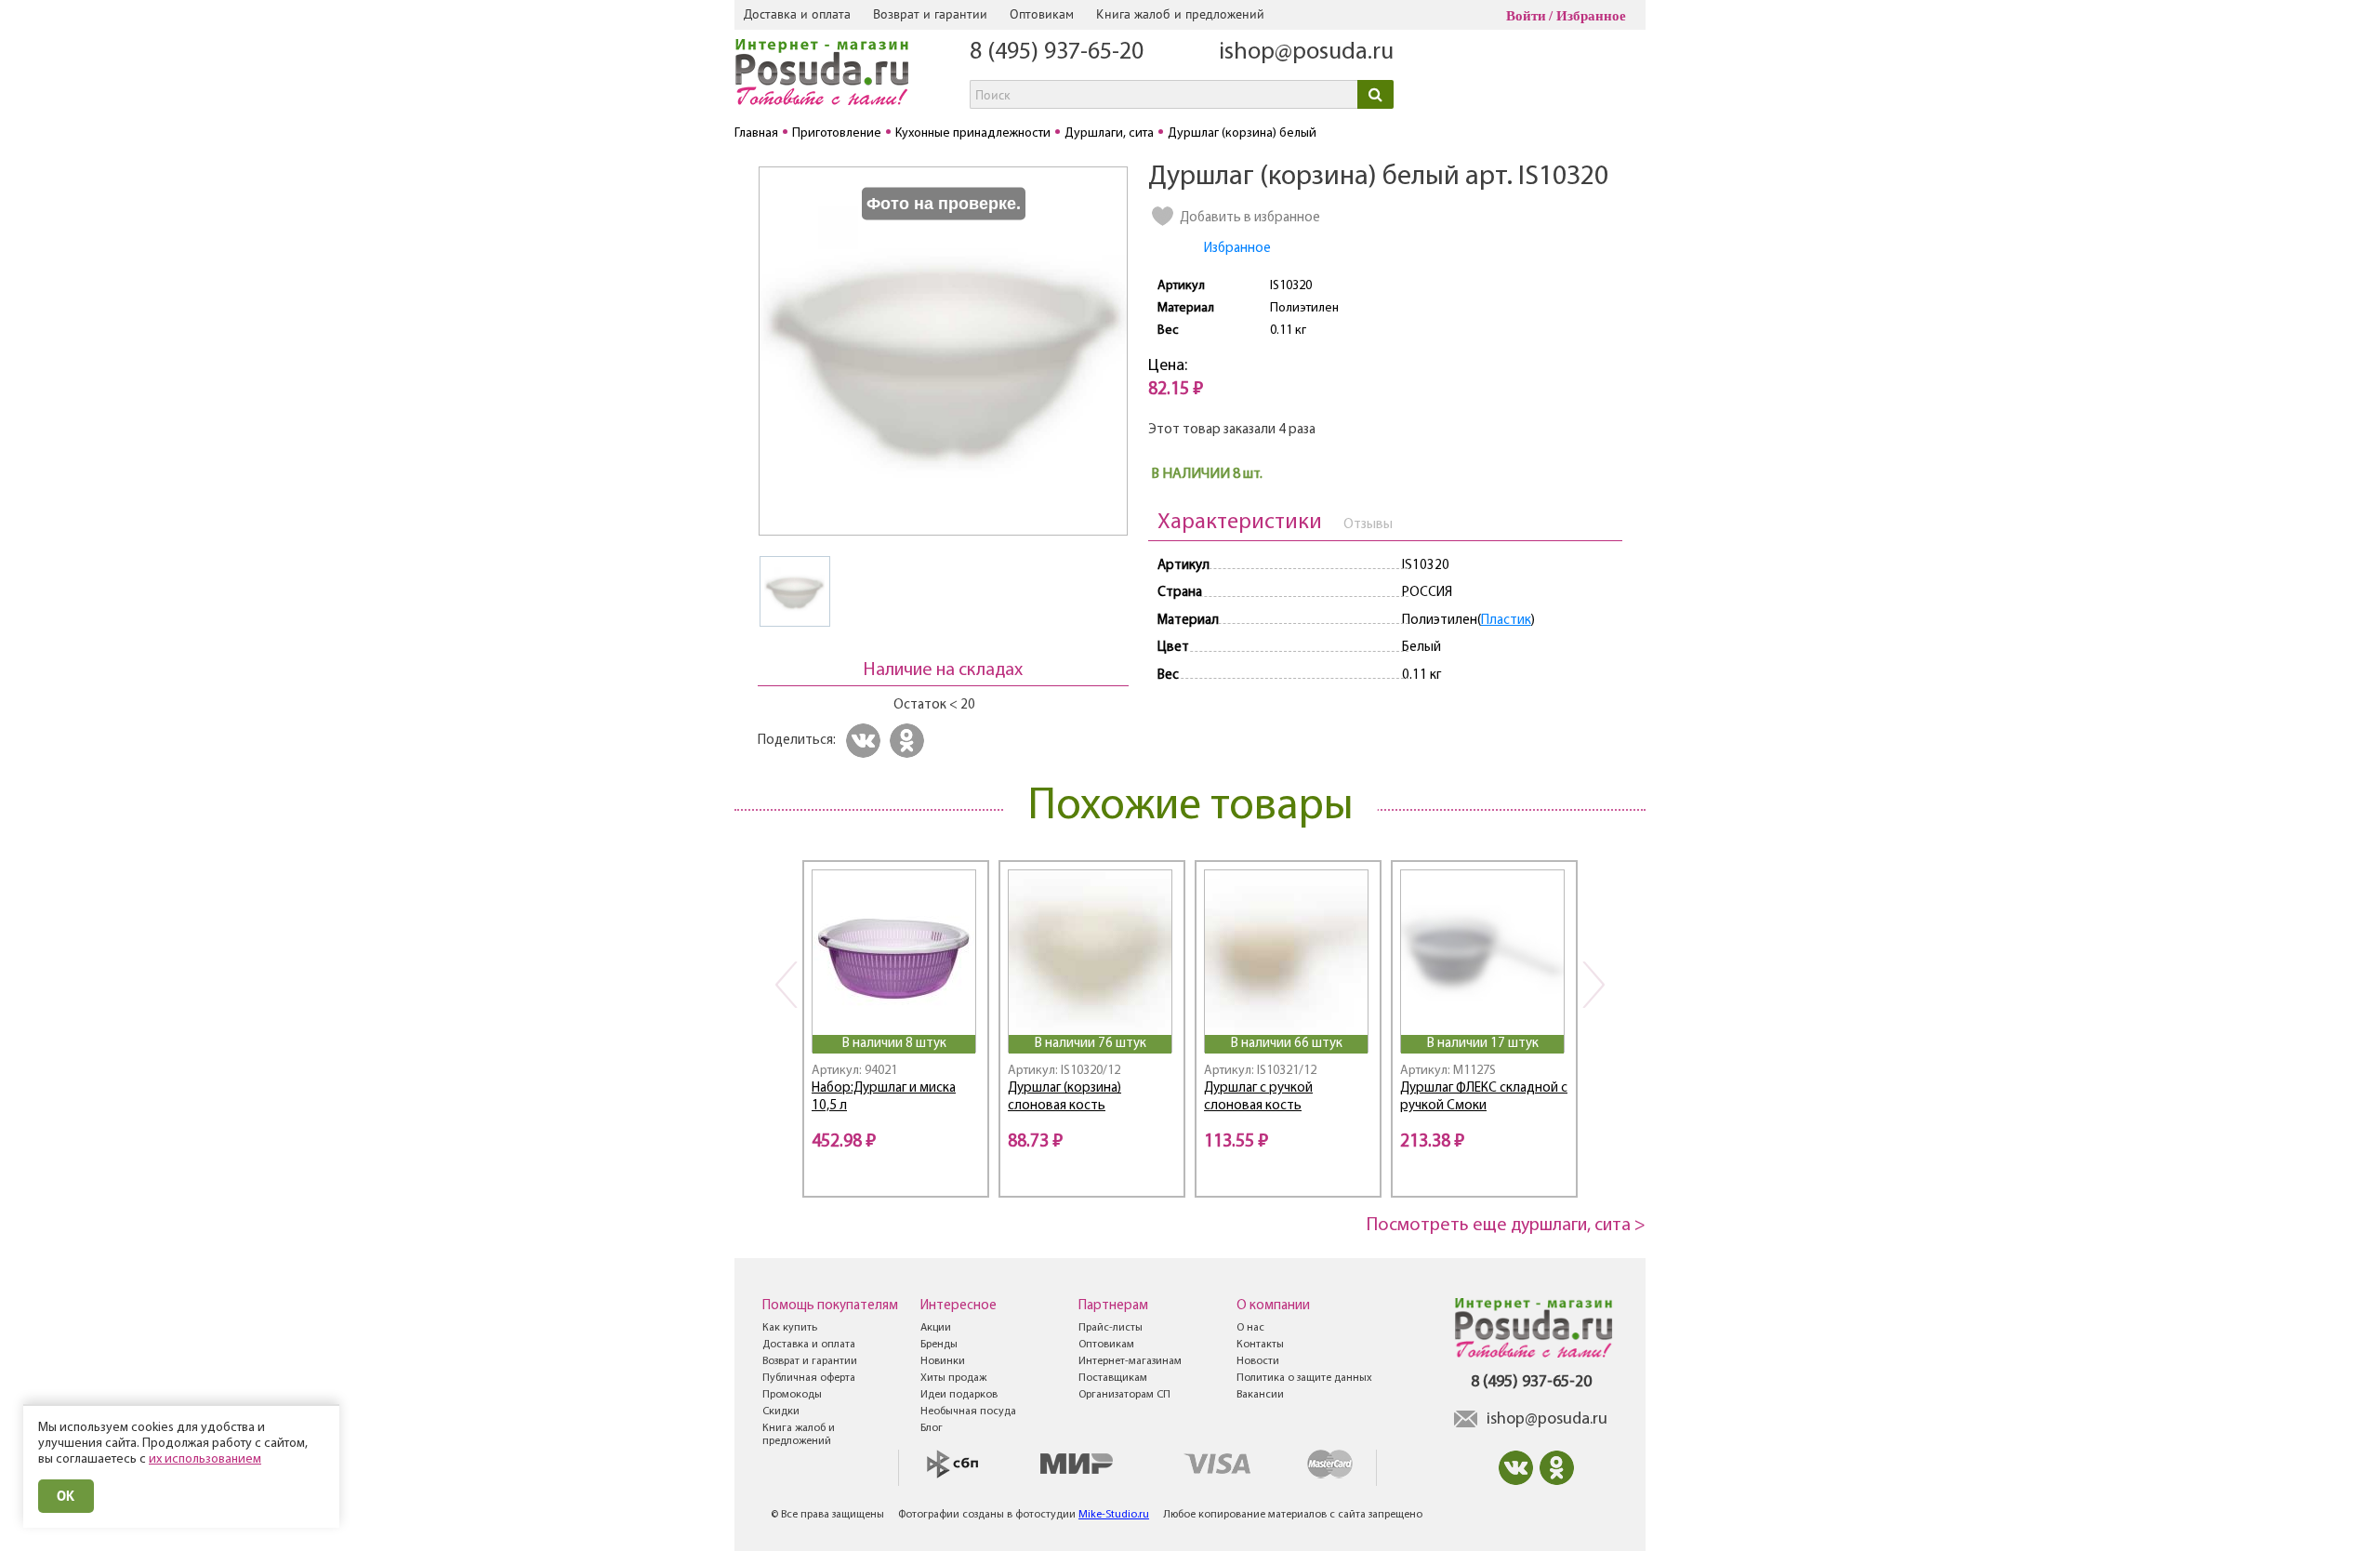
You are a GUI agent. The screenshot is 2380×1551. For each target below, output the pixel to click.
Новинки (943, 1361)
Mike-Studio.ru (1114, 1515)
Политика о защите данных (1304, 1378)
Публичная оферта (809, 1378)
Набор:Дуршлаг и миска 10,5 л (884, 1097)
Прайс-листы (1111, 1328)
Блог (932, 1428)
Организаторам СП (1124, 1395)
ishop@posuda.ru (1306, 53)
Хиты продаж (953, 1378)
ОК (66, 1496)
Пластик (1506, 621)
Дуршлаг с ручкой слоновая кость (1258, 1097)
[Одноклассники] (910, 741)
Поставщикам (1113, 1378)
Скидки (781, 1412)
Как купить (790, 1328)
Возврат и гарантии (930, 14)
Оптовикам (1042, 14)
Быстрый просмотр (895, 1010)
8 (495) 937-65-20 (1057, 53)
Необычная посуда (968, 1412)
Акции (936, 1328)
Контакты (1260, 1345)
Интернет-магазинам (1130, 1361)
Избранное (1591, 16)
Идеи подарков (959, 1395)
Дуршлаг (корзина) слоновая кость (1064, 1097)
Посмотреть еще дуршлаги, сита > (1506, 1226)
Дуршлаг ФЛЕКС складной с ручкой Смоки (1484, 1097)
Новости (1258, 1361)
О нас (1250, 1328)
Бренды (939, 1345)
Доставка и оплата (797, 14)
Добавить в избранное (1250, 218)
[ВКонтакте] (866, 741)
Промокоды (792, 1395)
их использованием (205, 1459)
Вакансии (1260, 1395)
